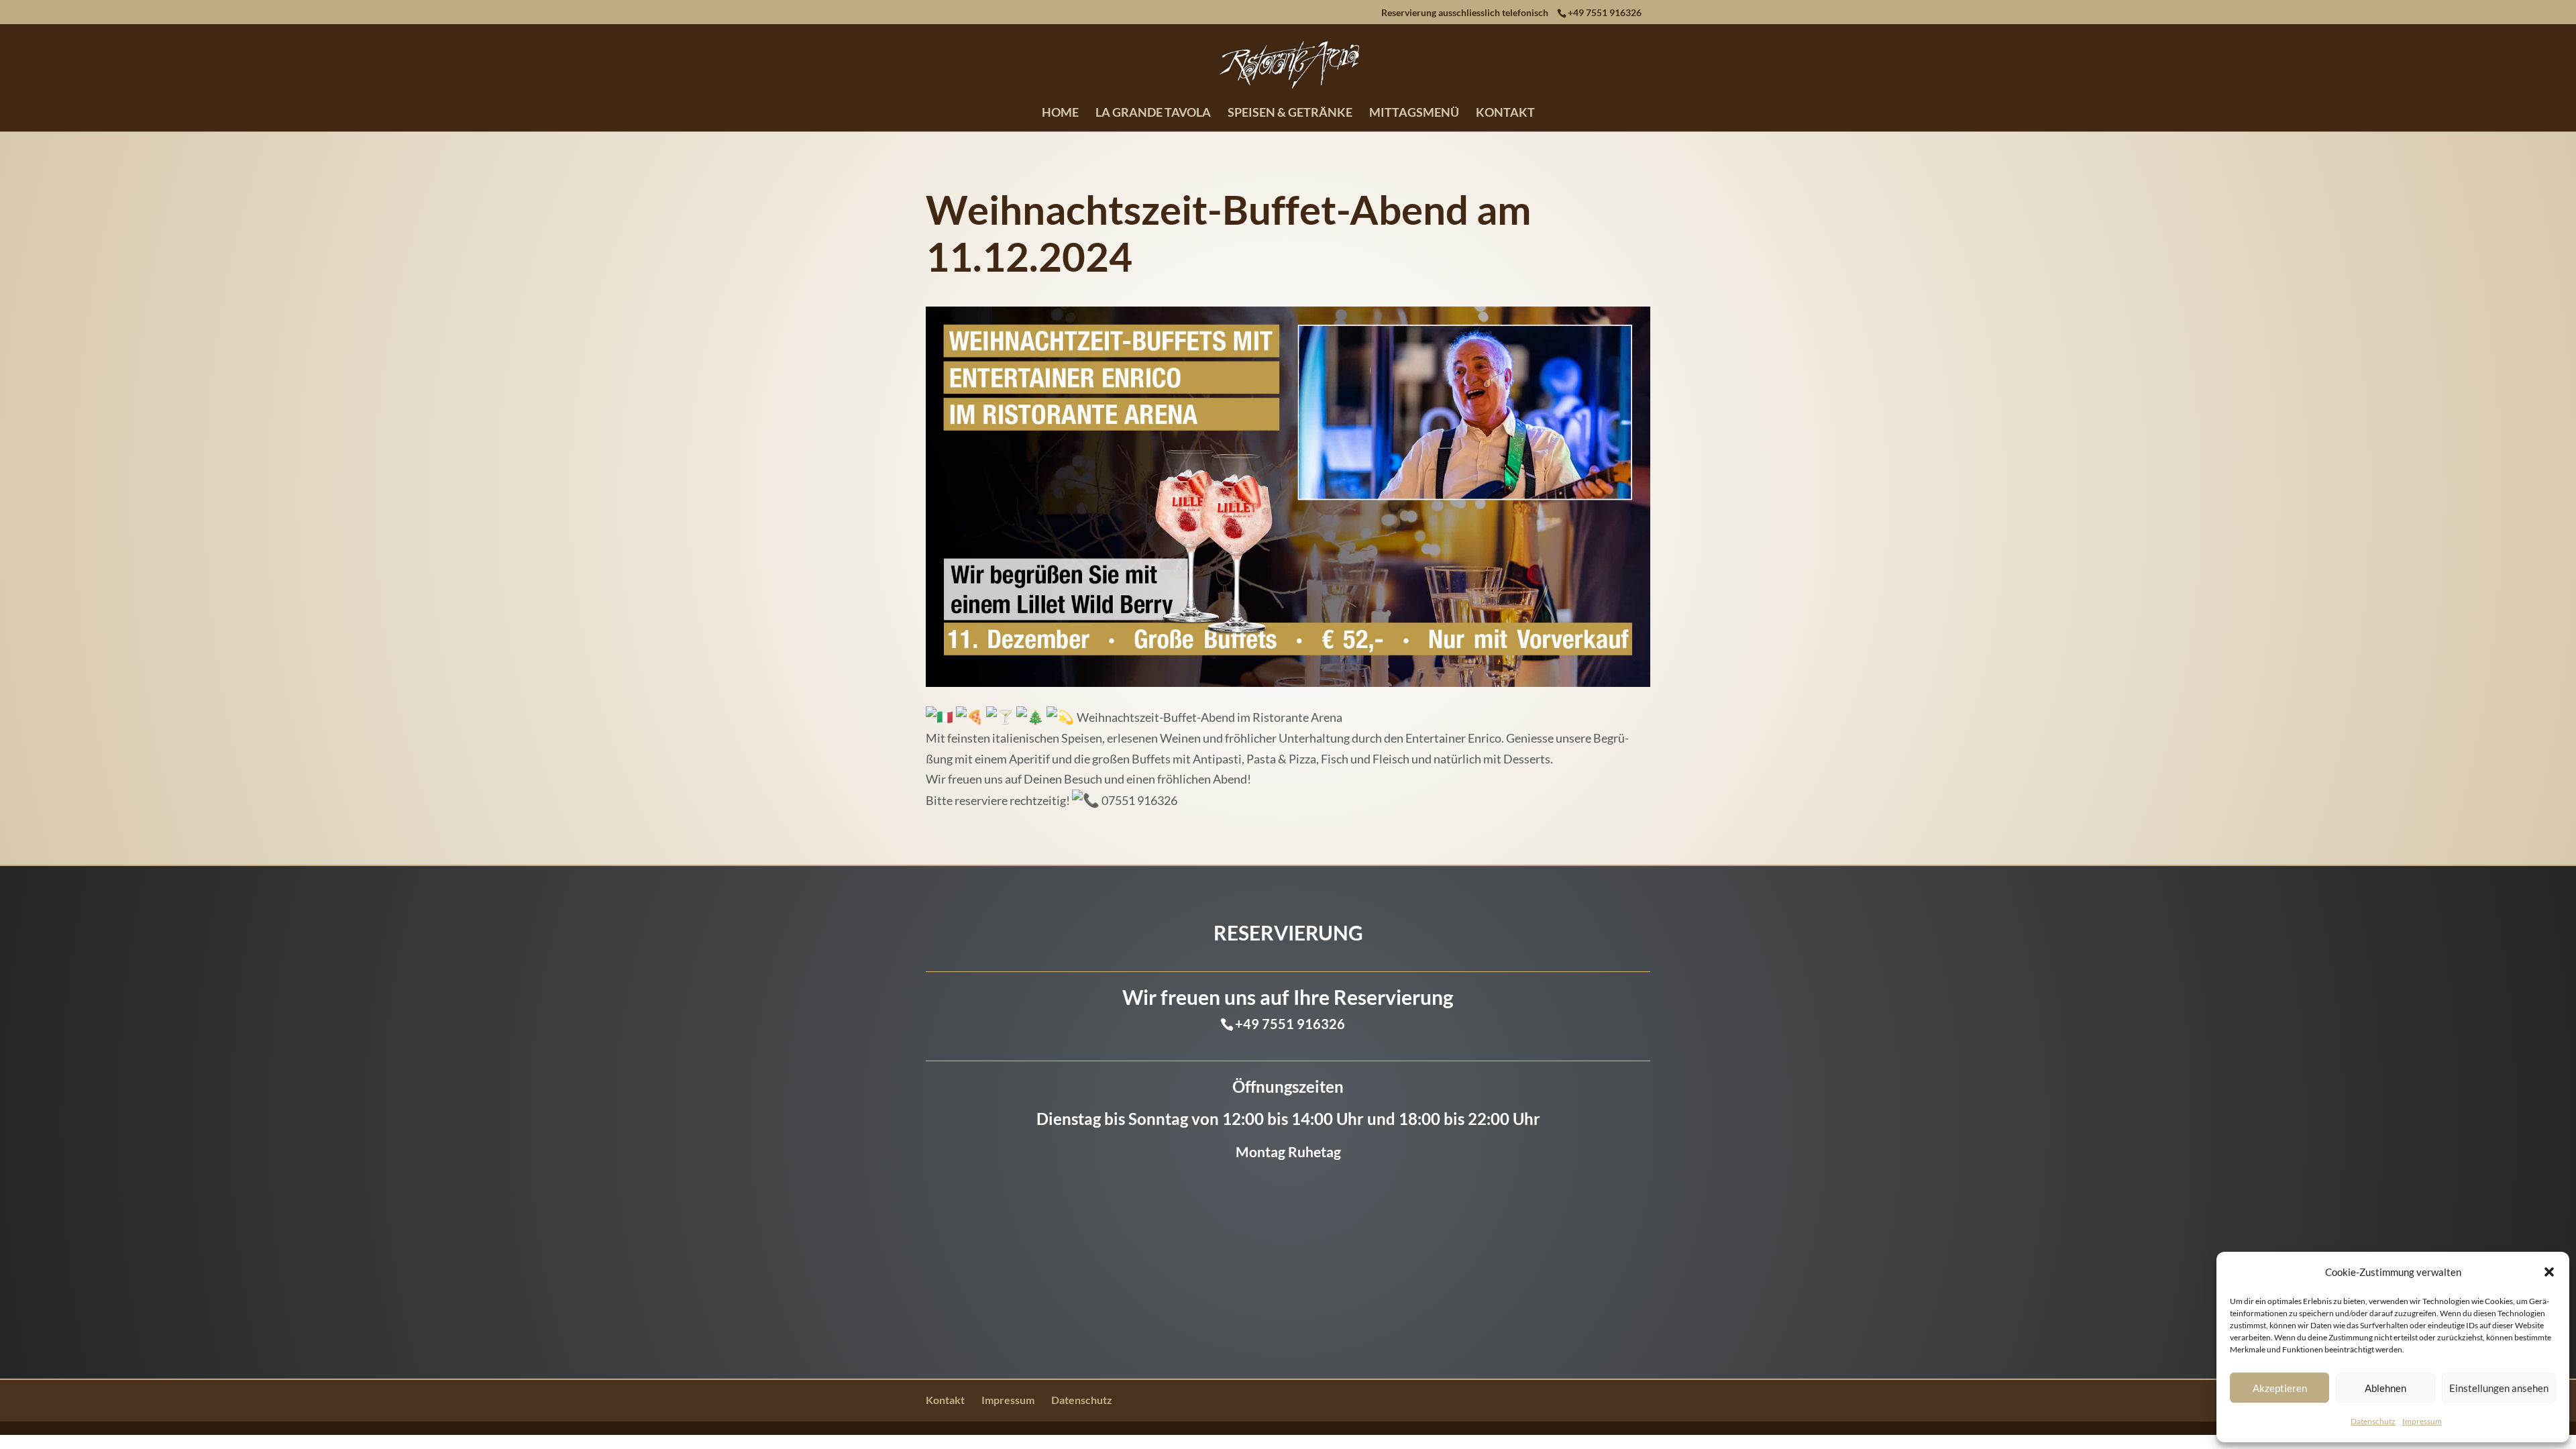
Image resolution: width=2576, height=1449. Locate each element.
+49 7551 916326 (1605, 12)
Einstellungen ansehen (2499, 1388)
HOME (1060, 113)
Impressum (2422, 1421)
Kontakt (1505, 113)
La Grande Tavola (1153, 113)
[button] (2549, 1272)
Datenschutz (2373, 1421)
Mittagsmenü (1414, 113)
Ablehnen (2385, 1388)
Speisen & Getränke (1290, 113)
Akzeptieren (2280, 1388)
